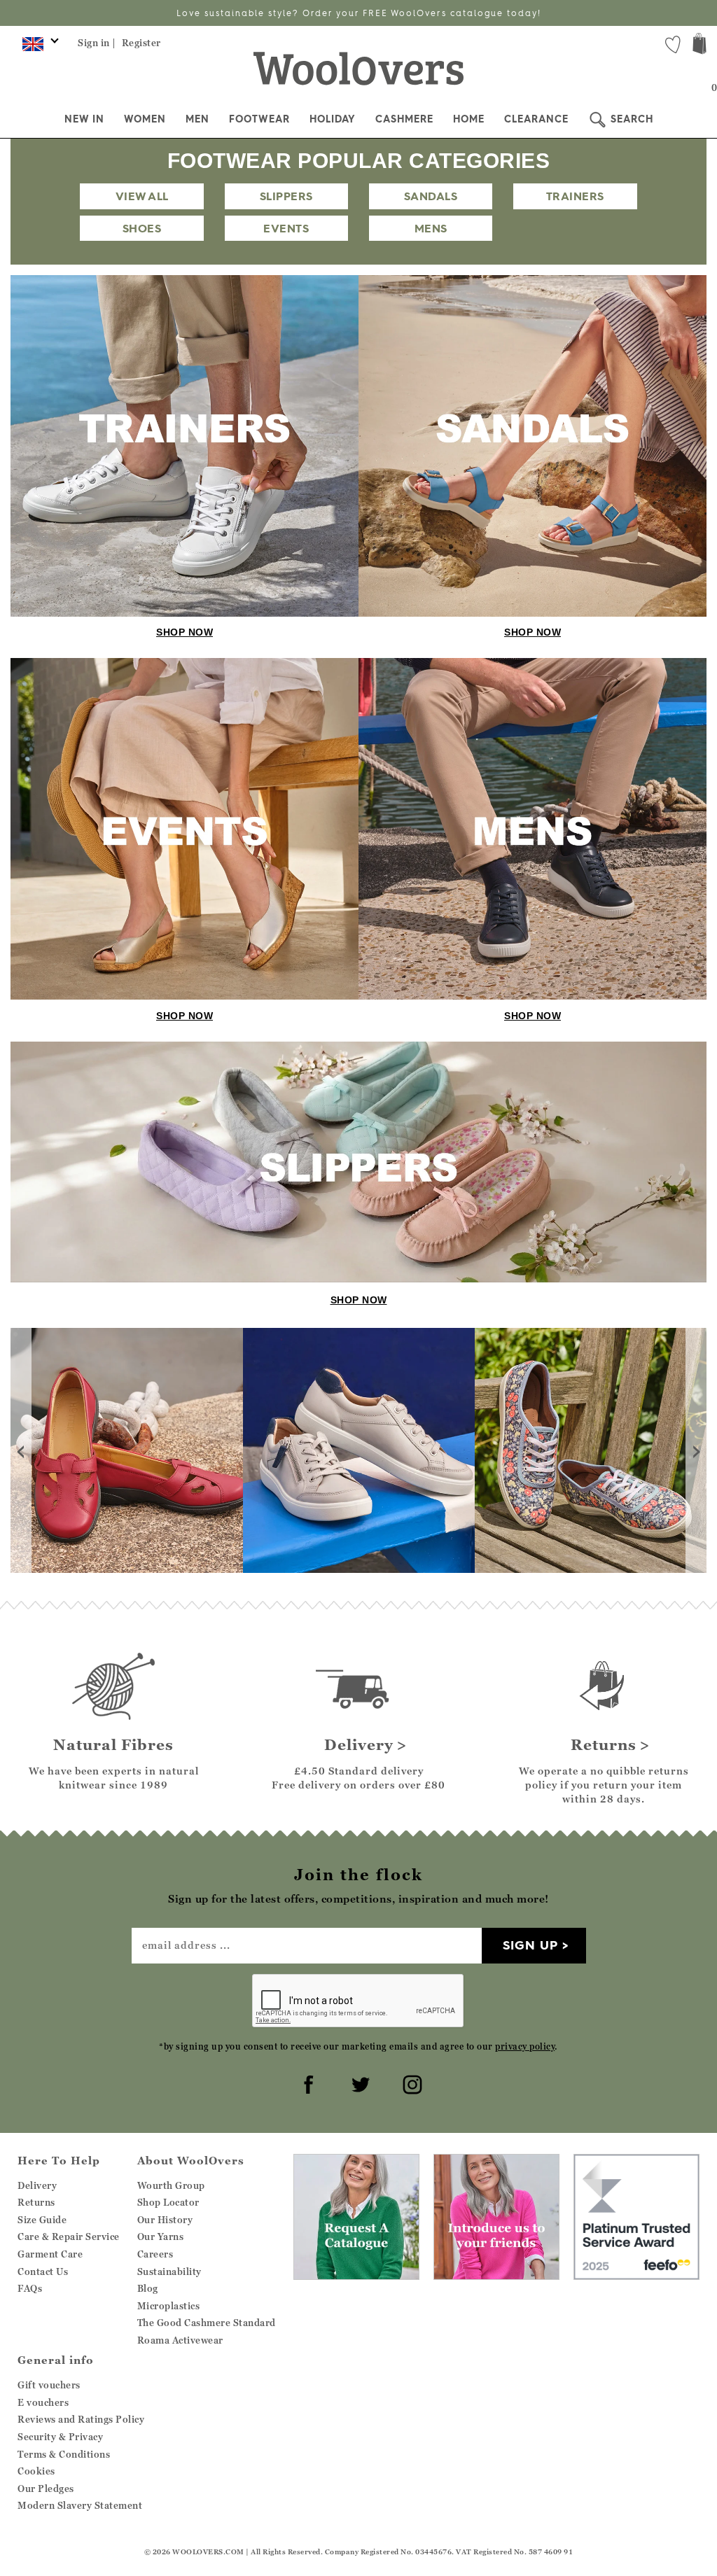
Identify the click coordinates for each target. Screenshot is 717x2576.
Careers (155, 2254)
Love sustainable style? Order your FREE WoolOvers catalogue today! (359, 13)
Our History (165, 2220)
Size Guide (42, 2220)
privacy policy (525, 2046)
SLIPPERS (286, 196)
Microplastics (169, 2306)
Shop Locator (168, 2202)
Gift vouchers (49, 2385)
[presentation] (21, 1450)
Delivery (37, 2185)
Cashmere (404, 119)
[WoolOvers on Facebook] (307, 2082)
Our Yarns (161, 2236)
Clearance (536, 119)
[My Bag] (699, 45)
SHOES (142, 228)
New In (84, 119)
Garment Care (50, 2254)
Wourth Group (171, 2185)
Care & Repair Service (69, 2236)
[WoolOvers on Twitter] (358, 2082)
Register (141, 43)
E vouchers (43, 2402)
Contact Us (43, 2271)
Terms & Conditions (64, 2454)
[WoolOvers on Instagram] (410, 2082)
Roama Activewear (180, 2340)
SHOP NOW (185, 632)
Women (145, 119)
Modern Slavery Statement (80, 2505)
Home (469, 119)
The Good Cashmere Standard (207, 2323)
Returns (36, 2202)
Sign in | (97, 43)
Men (197, 119)
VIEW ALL (142, 196)
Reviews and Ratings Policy (81, 2419)
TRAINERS (575, 196)
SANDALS (431, 196)
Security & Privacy (60, 2437)
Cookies (36, 2471)
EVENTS (286, 228)
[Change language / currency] (38, 48)
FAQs (30, 2288)
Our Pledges (46, 2488)
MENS (431, 228)
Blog (148, 2288)
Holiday (333, 119)
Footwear (259, 119)
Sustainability (169, 2271)
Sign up (530, 1945)
